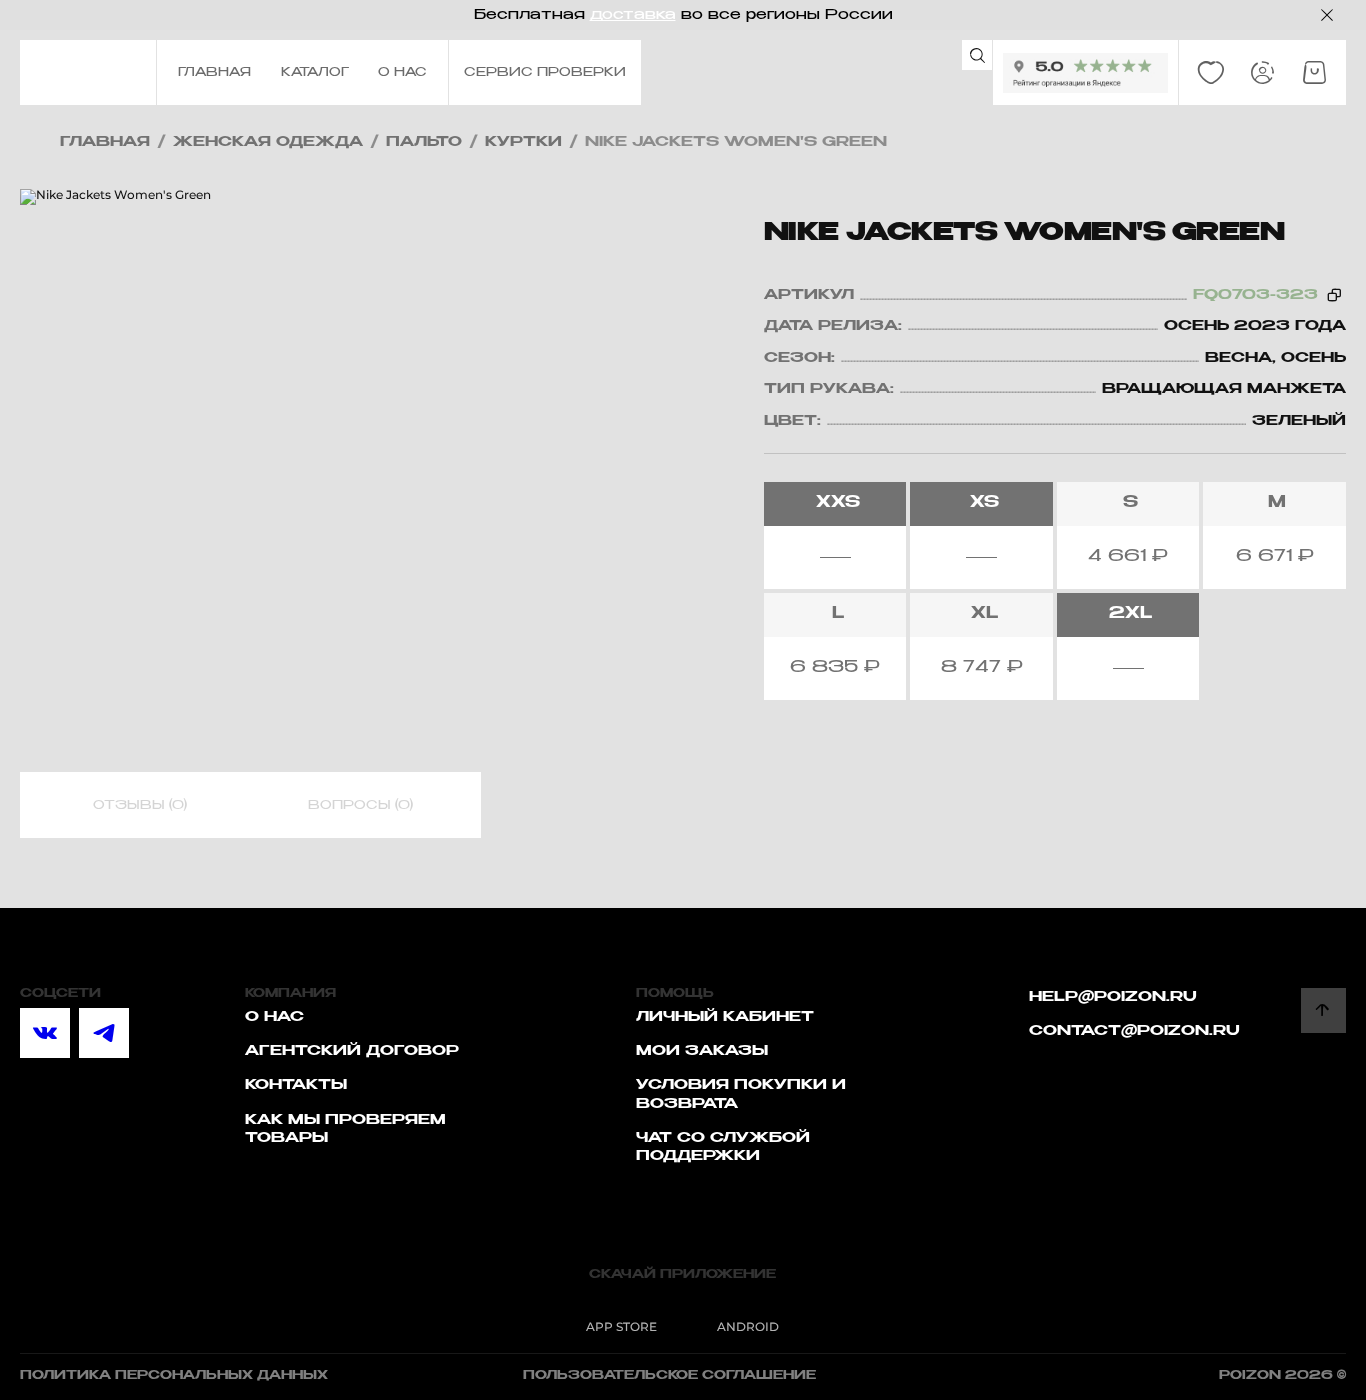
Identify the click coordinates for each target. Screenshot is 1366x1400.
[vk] (45, 1033)
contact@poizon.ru (1134, 1031)
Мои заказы (702, 1051)
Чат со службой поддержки (723, 1147)
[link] (1211, 73)
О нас (274, 1017)
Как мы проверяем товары (345, 1129)
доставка (633, 15)
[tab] (140, 806)
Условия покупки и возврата (741, 1094)
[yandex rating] (1085, 73)
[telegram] (104, 1033)
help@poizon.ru (1113, 997)
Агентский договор (352, 1051)
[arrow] (1323, 1010)
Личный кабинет (725, 1017)
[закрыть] (1327, 15)
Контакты (296, 1085)
